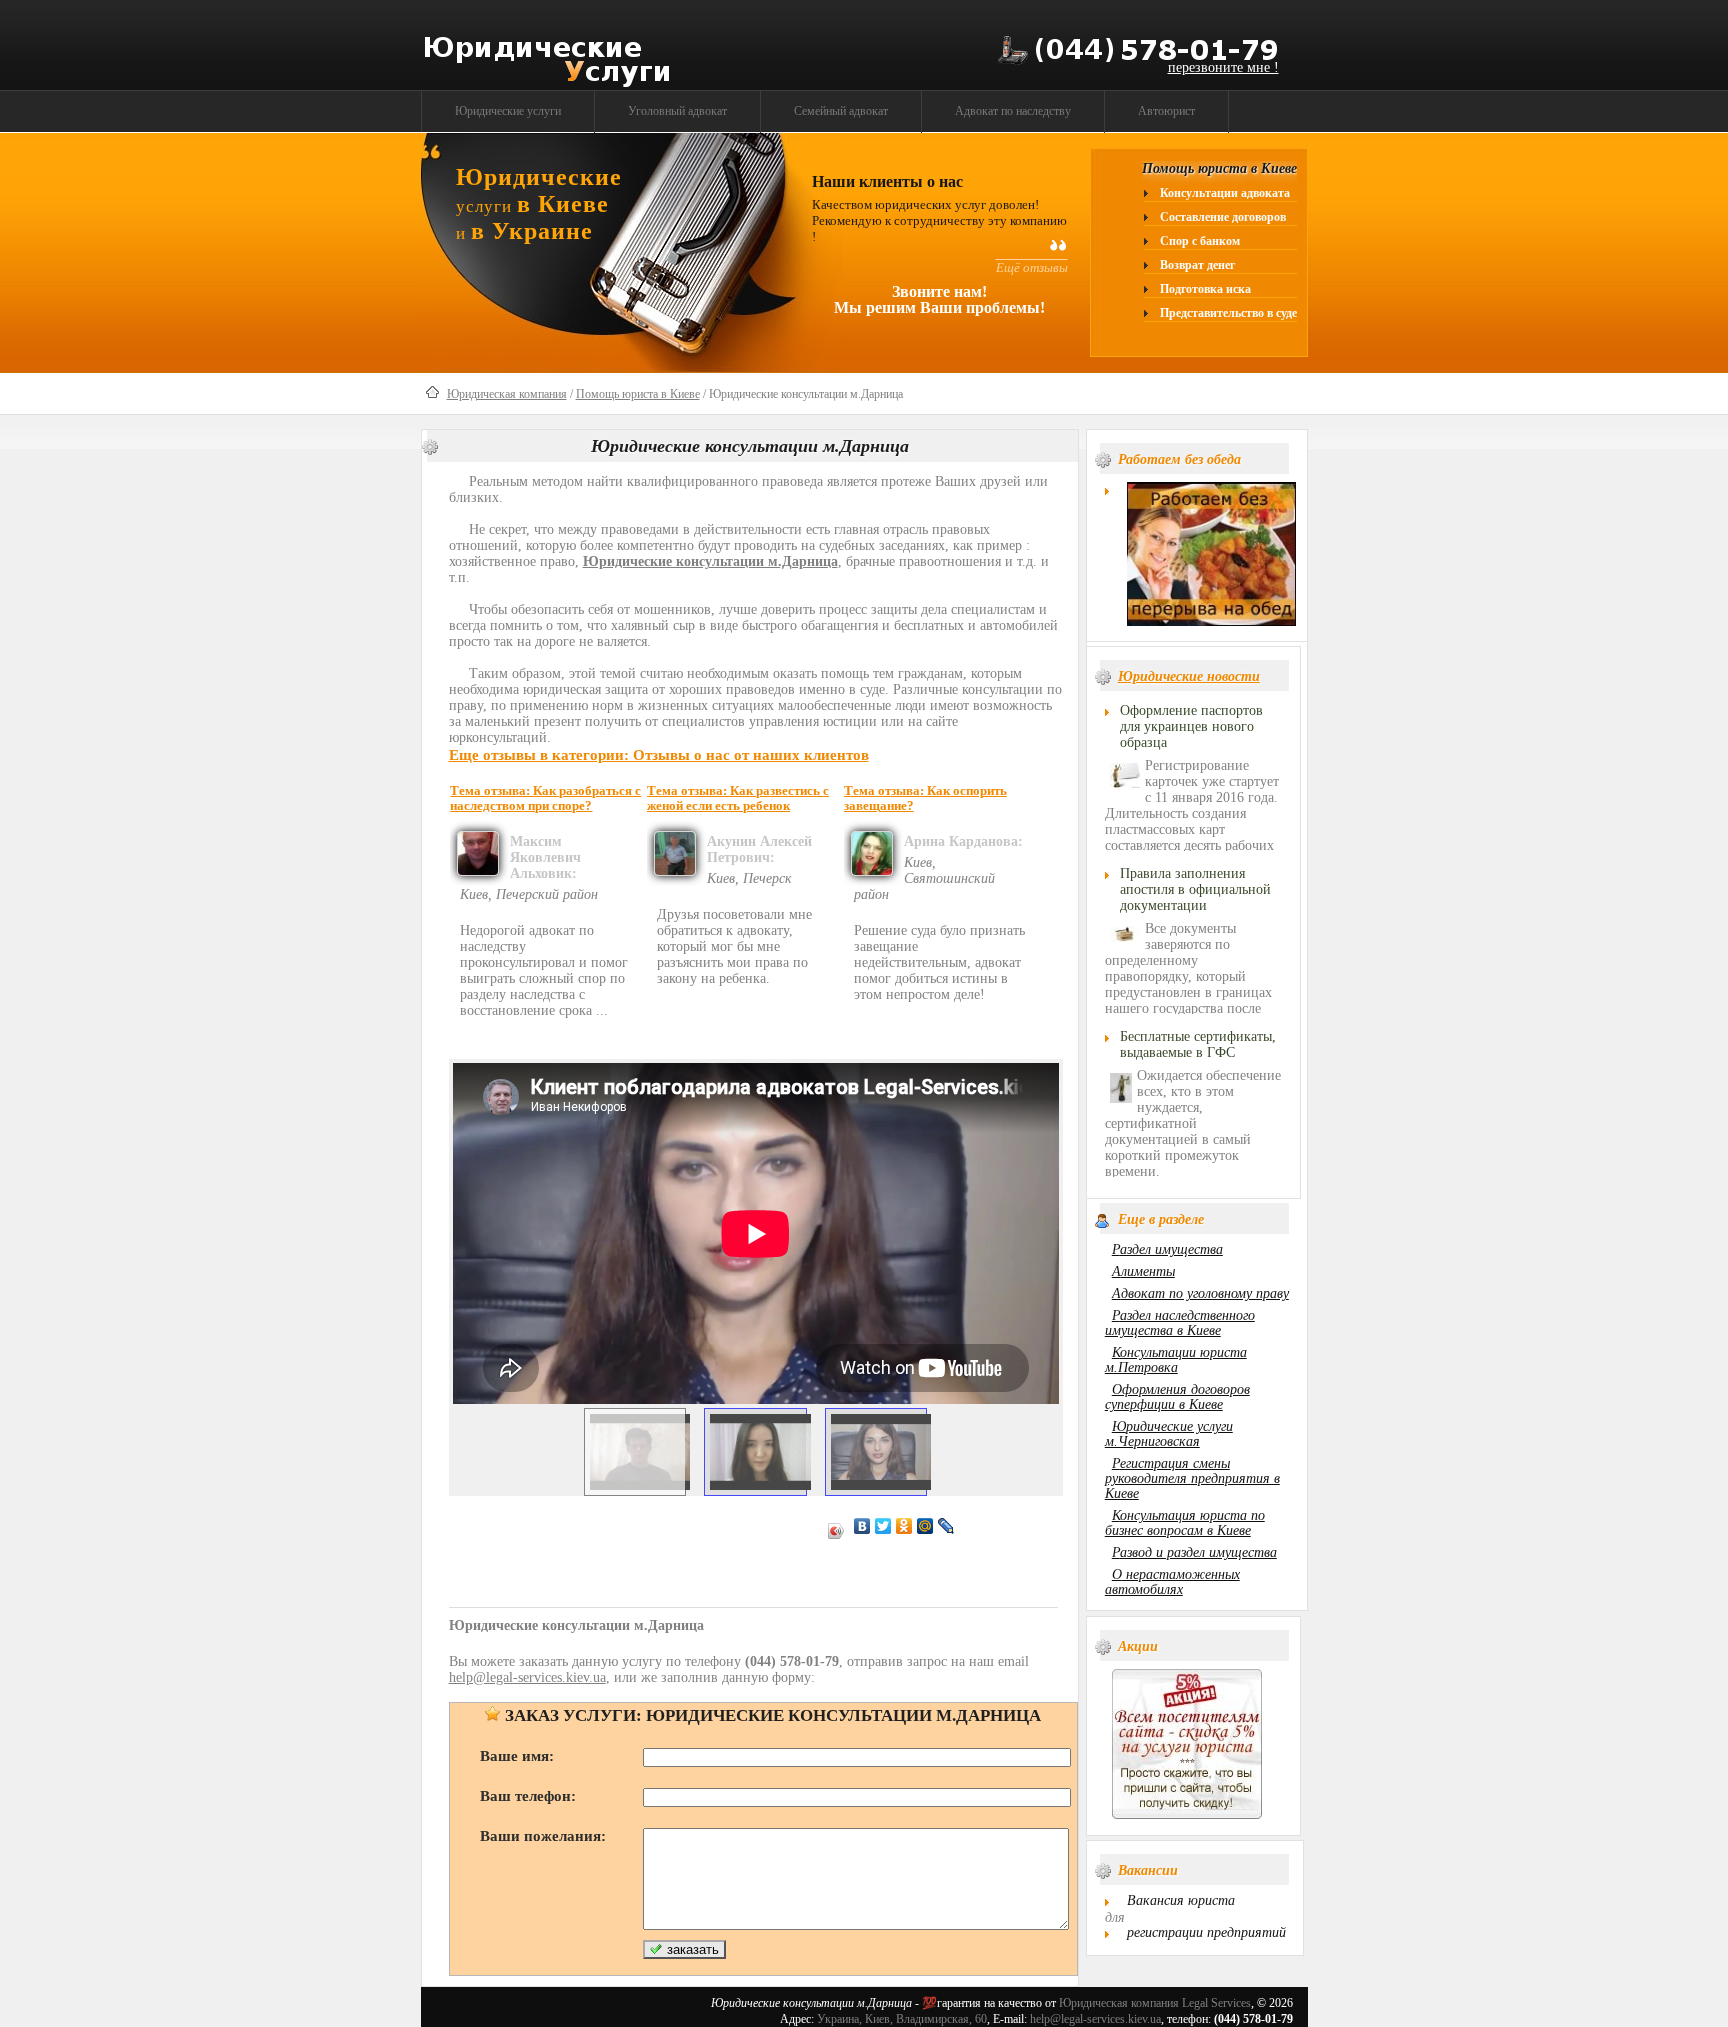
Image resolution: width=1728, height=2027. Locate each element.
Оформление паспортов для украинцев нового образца (1191, 726)
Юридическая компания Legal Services (1155, 2003)
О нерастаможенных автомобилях (1172, 1582)
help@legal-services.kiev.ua (1095, 2019)
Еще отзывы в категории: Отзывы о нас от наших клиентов (659, 754)
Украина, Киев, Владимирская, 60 (902, 2019)
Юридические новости (1189, 676)
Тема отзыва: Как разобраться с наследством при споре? (545, 798)
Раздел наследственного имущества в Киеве (1180, 1323)
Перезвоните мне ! (1223, 67)
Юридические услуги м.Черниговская (1169, 1434)
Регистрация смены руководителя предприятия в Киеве (1192, 1478)
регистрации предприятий (1206, 1932)
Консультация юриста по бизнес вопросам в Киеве (1185, 1523)
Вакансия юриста (1181, 1900)
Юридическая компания (507, 394)
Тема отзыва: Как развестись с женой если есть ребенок (738, 798)
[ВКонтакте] (862, 1526)
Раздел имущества (1167, 1249)
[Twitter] (883, 1526)
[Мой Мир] (925, 1526)
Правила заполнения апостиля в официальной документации (1195, 889)
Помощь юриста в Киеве (638, 394)
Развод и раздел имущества (1194, 1552)
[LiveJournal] (946, 1526)
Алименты (1143, 1271)
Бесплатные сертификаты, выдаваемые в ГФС (1198, 1044)
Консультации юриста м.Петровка (1176, 1360)
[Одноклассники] (904, 1526)
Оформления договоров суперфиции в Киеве (1177, 1397)
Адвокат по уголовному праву (1200, 1293)
